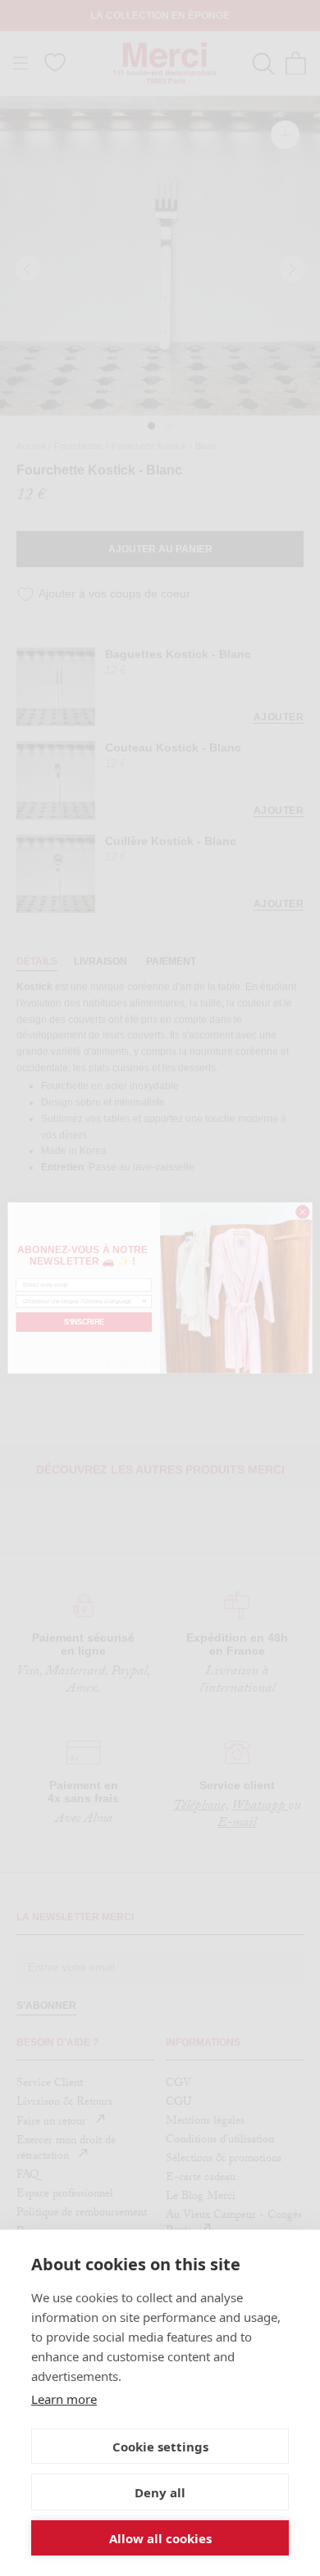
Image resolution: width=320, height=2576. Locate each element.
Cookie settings (160, 2447)
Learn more (64, 2399)
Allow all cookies (160, 2538)
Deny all (160, 2492)
